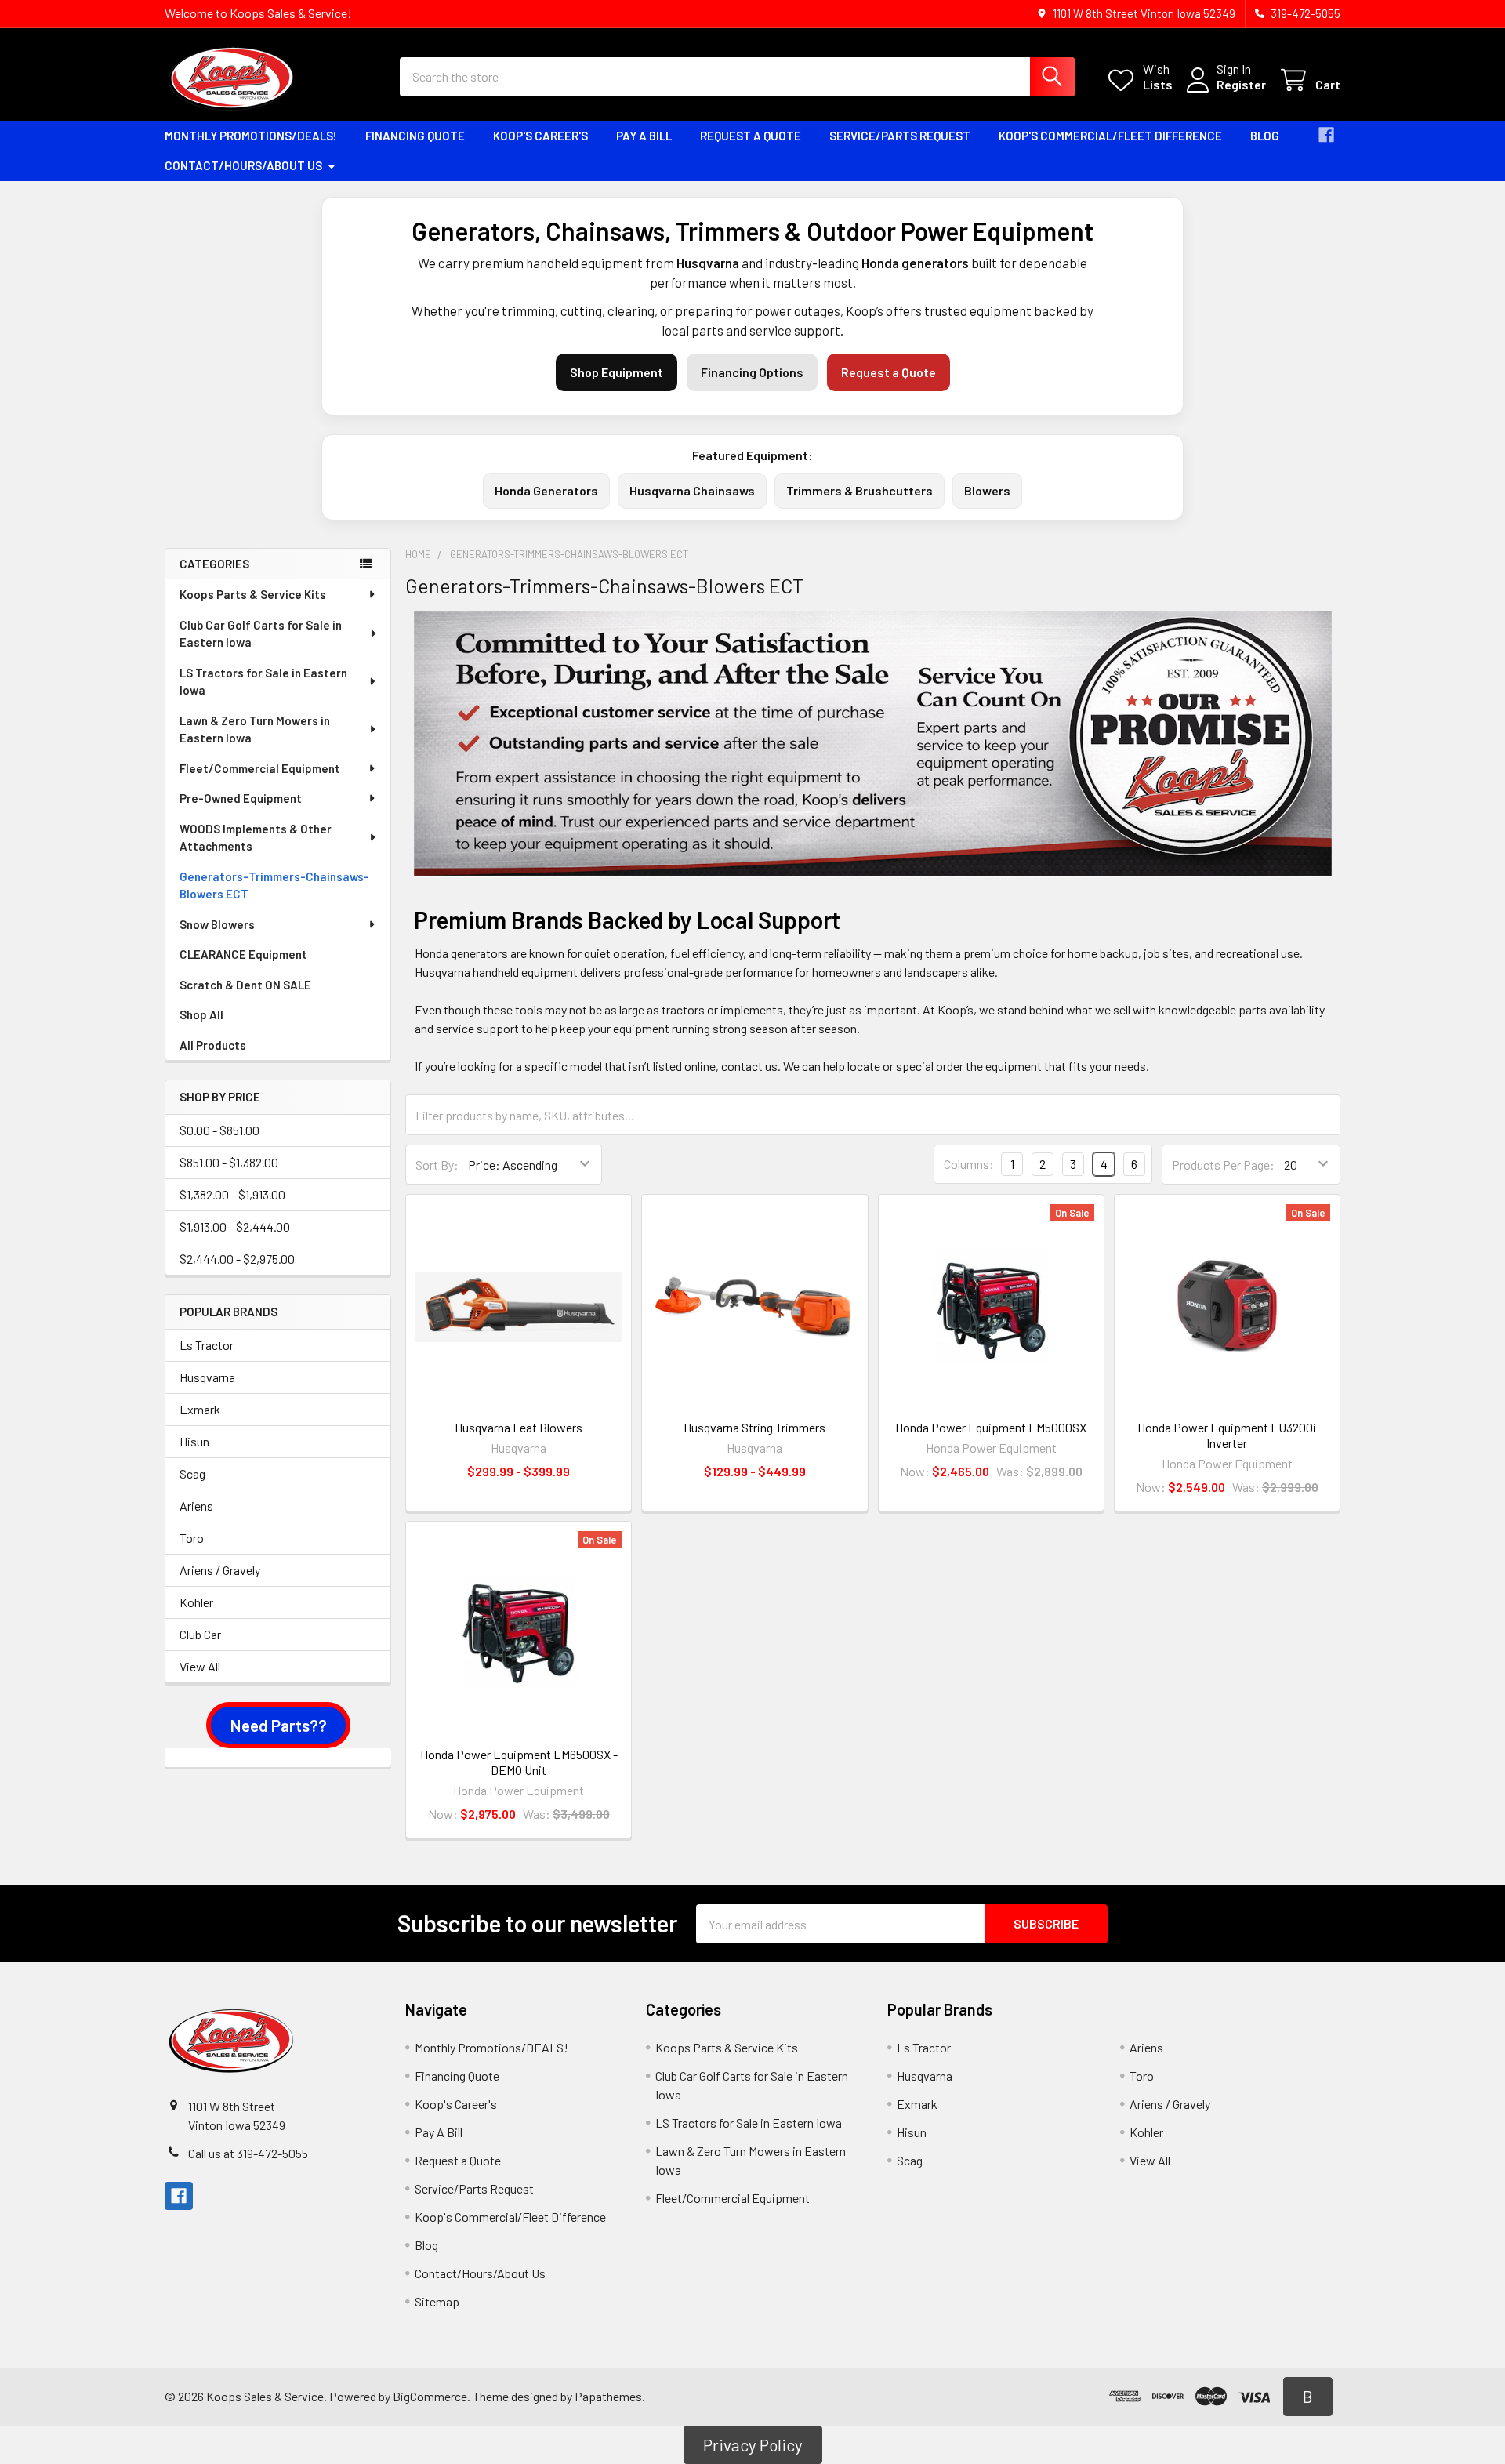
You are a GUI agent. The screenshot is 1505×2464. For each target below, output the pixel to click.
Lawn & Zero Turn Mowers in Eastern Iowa (255, 729)
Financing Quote (415, 136)
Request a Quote (751, 136)
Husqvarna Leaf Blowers (519, 1427)
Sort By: (437, 1165)
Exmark (200, 1409)
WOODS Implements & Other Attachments (256, 838)
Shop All (201, 1014)
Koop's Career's (540, 136)
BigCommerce (430, 2396)
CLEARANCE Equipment (243, 954)
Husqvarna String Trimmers (754, 1427)
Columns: (969, 1164)
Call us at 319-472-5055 (248, 2153)
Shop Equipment (617, 372)
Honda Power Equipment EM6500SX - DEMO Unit (519, 1762)
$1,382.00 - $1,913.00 (232, 1194)
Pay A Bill (644, 136)
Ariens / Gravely (220, 1570)
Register (1241, 84)
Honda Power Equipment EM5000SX (991, 1427)
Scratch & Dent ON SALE (245, 985)
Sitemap (437, 2301)
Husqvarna (207, 1377)
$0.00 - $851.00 (219, 1130)
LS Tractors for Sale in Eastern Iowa (263, 682)
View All (200, 1666)
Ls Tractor (207, 1345)
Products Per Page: (1223, 1165)
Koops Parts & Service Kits (253, 594)
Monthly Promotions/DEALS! (251, 136)
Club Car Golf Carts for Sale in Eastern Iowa (261, 634)
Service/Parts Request (900, 136)
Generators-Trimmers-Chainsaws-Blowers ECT (274, 885)
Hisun (194, 1441)
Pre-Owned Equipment (241, 798)
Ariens (196, 1506)
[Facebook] (1326, 135)
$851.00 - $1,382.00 (229, 1162)
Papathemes (608, 2396)
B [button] (1308, 2396)
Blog (1265, 136)
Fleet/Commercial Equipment (260, 768)
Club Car (200, 1634)
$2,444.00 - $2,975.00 (237, 1259)
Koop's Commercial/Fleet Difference (1110, 136)
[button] (278, 1726)
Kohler (196, 1602)
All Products (213, 1045)
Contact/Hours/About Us (243, 165)
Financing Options (752, 372)
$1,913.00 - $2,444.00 (235, 1227)
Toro (192, 1538)
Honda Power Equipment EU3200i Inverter (1227, 1435)
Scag (192, 1473)
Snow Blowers (217, 924)
